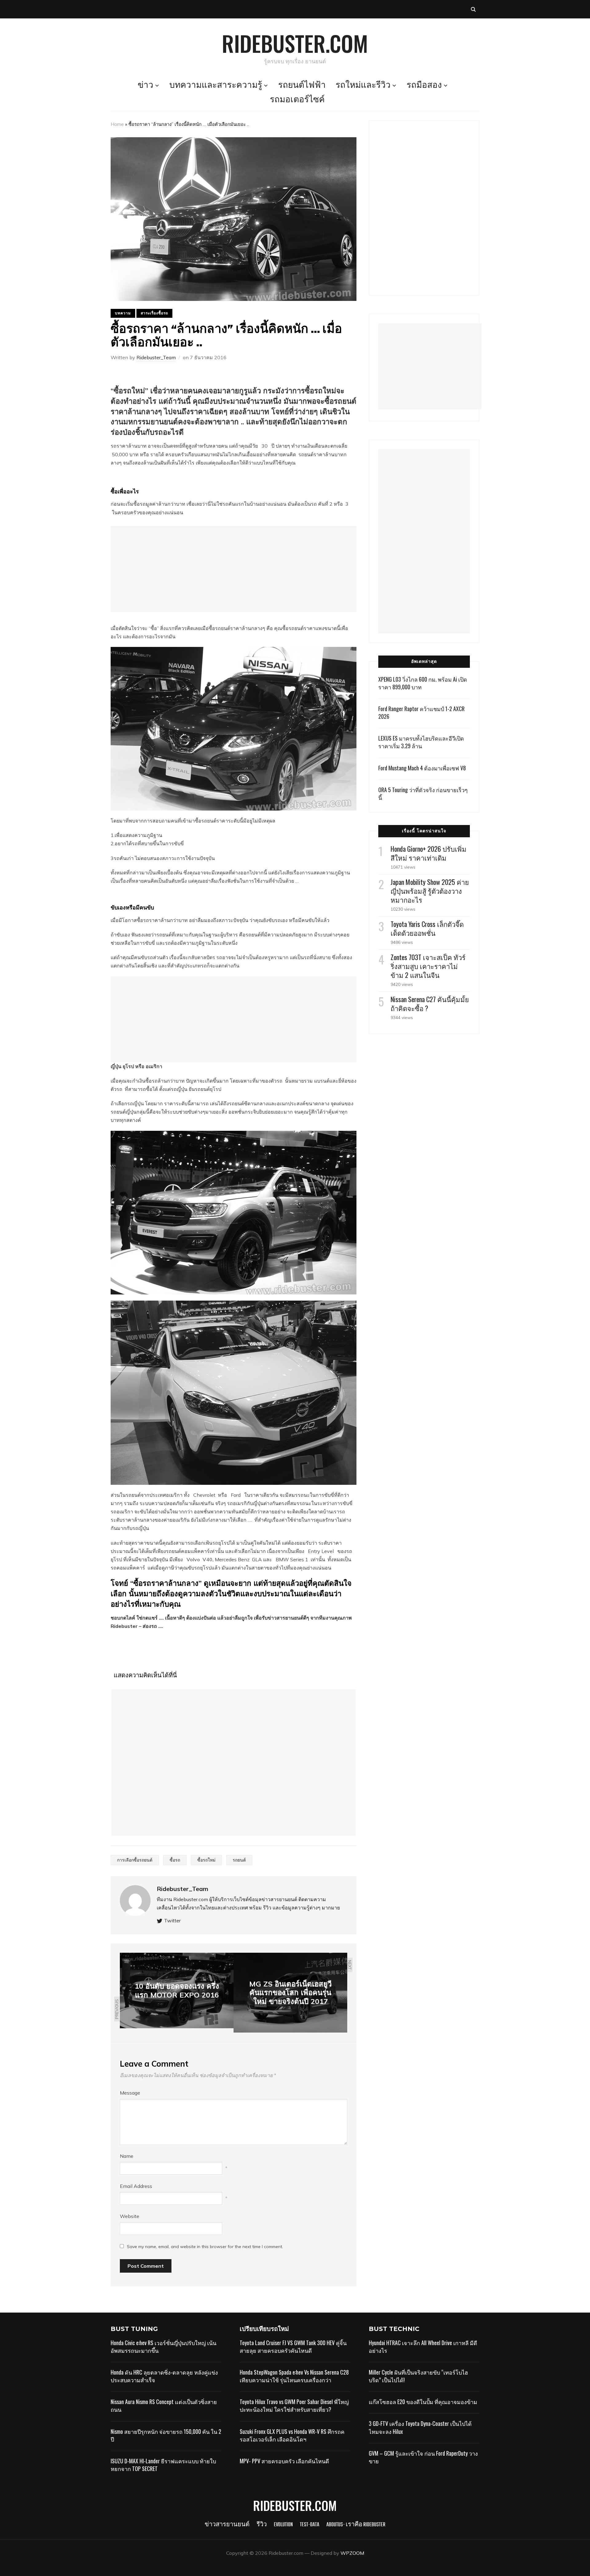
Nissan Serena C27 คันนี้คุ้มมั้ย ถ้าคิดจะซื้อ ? (430, 1004)
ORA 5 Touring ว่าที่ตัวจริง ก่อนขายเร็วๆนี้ (423, 794)
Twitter (172, 1920)
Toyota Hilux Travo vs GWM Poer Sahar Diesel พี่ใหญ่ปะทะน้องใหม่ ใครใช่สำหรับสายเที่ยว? (294, 2405)
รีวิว (262, 2525)
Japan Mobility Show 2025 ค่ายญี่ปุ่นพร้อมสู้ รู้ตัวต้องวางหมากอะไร (430, 891)
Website (130, 2216)
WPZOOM (352, 2553)
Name (127, 2156)
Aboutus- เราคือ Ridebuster (356, 2525)
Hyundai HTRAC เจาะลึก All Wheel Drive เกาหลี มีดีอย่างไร (423, 2346)
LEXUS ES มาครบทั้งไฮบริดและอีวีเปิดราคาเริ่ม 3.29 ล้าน (421, 742)
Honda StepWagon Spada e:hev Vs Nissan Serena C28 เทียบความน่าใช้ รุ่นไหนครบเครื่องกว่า (294, 2376)
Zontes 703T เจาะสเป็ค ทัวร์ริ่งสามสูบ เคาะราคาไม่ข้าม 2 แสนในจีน (428, 966)
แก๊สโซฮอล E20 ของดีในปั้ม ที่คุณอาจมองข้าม (423, 2402)
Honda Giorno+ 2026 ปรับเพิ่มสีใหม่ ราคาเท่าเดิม (429, 853)
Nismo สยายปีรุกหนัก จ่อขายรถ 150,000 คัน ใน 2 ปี (166, 2435)
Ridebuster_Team (156, 357)
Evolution (283, 2525)
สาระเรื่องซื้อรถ (154, 313)
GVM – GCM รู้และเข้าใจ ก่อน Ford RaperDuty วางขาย (423, 2457)
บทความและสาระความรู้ (216, 86)
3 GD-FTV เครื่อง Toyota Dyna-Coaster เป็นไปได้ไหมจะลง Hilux (420, 2427)
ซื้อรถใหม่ (206, 1860)
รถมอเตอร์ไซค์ (297, 100)
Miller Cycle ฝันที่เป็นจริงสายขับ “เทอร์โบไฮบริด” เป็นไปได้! (418, 2376)
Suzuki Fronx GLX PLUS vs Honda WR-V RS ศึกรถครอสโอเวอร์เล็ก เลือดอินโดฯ (292, 2435)
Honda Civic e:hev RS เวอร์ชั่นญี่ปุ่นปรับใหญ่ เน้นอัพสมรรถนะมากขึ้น (163, 2346)
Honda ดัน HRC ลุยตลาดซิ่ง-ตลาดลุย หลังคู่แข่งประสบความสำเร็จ (164, 2376)
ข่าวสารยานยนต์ (227, 2525)
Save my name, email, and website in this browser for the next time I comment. (205, 2247)
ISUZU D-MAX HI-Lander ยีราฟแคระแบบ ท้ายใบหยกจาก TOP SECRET (163, 2465)
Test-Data (310, 2525)
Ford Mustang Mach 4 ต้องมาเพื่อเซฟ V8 (422, 768)
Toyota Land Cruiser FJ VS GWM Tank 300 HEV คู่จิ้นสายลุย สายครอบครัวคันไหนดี (293, 2346)
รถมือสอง (424, 86)
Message (130, 2093)
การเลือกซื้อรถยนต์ (135, 1860)
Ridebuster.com (295, 43)
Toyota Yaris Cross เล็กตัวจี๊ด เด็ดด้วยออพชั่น (427, 928)
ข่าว (146, 86)
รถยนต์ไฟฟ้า (302, 86)
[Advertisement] (234, 569)
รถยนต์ (239, 1860)
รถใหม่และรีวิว (363, 86)
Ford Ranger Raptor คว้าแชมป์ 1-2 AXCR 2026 (421, 712)
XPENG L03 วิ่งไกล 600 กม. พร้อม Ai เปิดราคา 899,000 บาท (423, 683)
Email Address (136, 2186)
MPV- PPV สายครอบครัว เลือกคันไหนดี (284, 2461)
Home (117, 124)
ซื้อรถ (175, 1860)
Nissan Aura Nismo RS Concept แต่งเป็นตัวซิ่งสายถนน (164, 2405)
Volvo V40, (200, 1559)
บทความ (123, 313)
